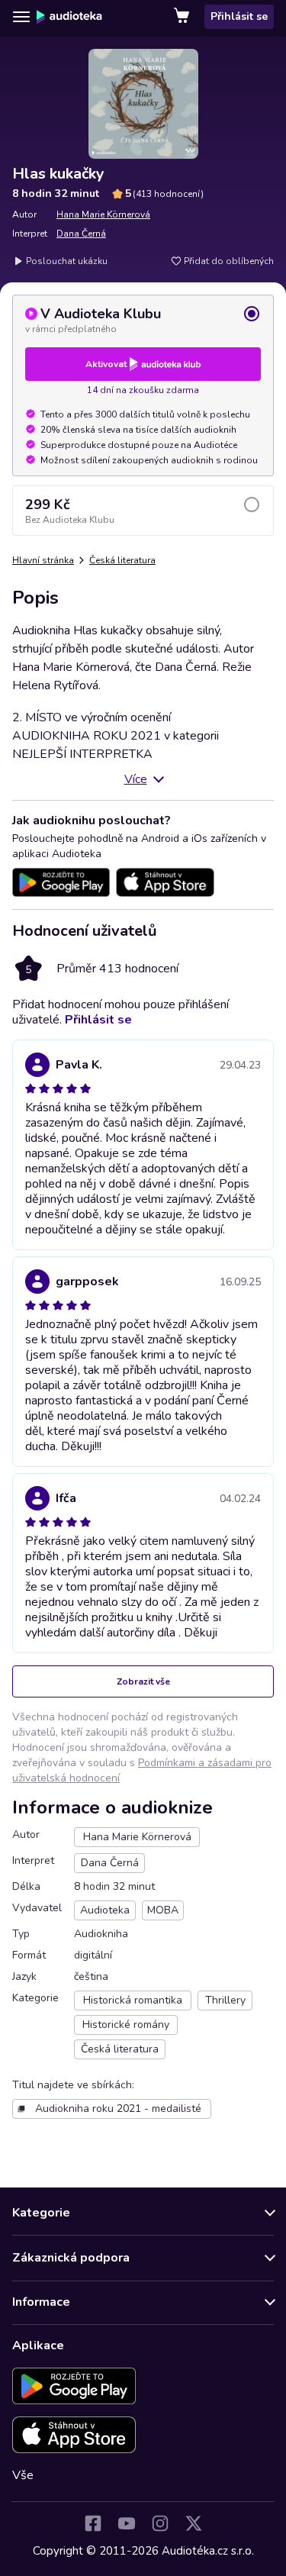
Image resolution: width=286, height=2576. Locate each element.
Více (136, 779)
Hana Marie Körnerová (103, 214)
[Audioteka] (69, 17)
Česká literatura (122, 560)
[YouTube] (127, 2523)
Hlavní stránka (43, 560)
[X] (194, 2523)
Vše (23, 2475)
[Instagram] (160, 2523)
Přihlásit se (239, 16)
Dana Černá (81, 234)
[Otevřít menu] (21, 17)
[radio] (143, 320)
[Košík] (183, 17)
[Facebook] (93, 2523)
